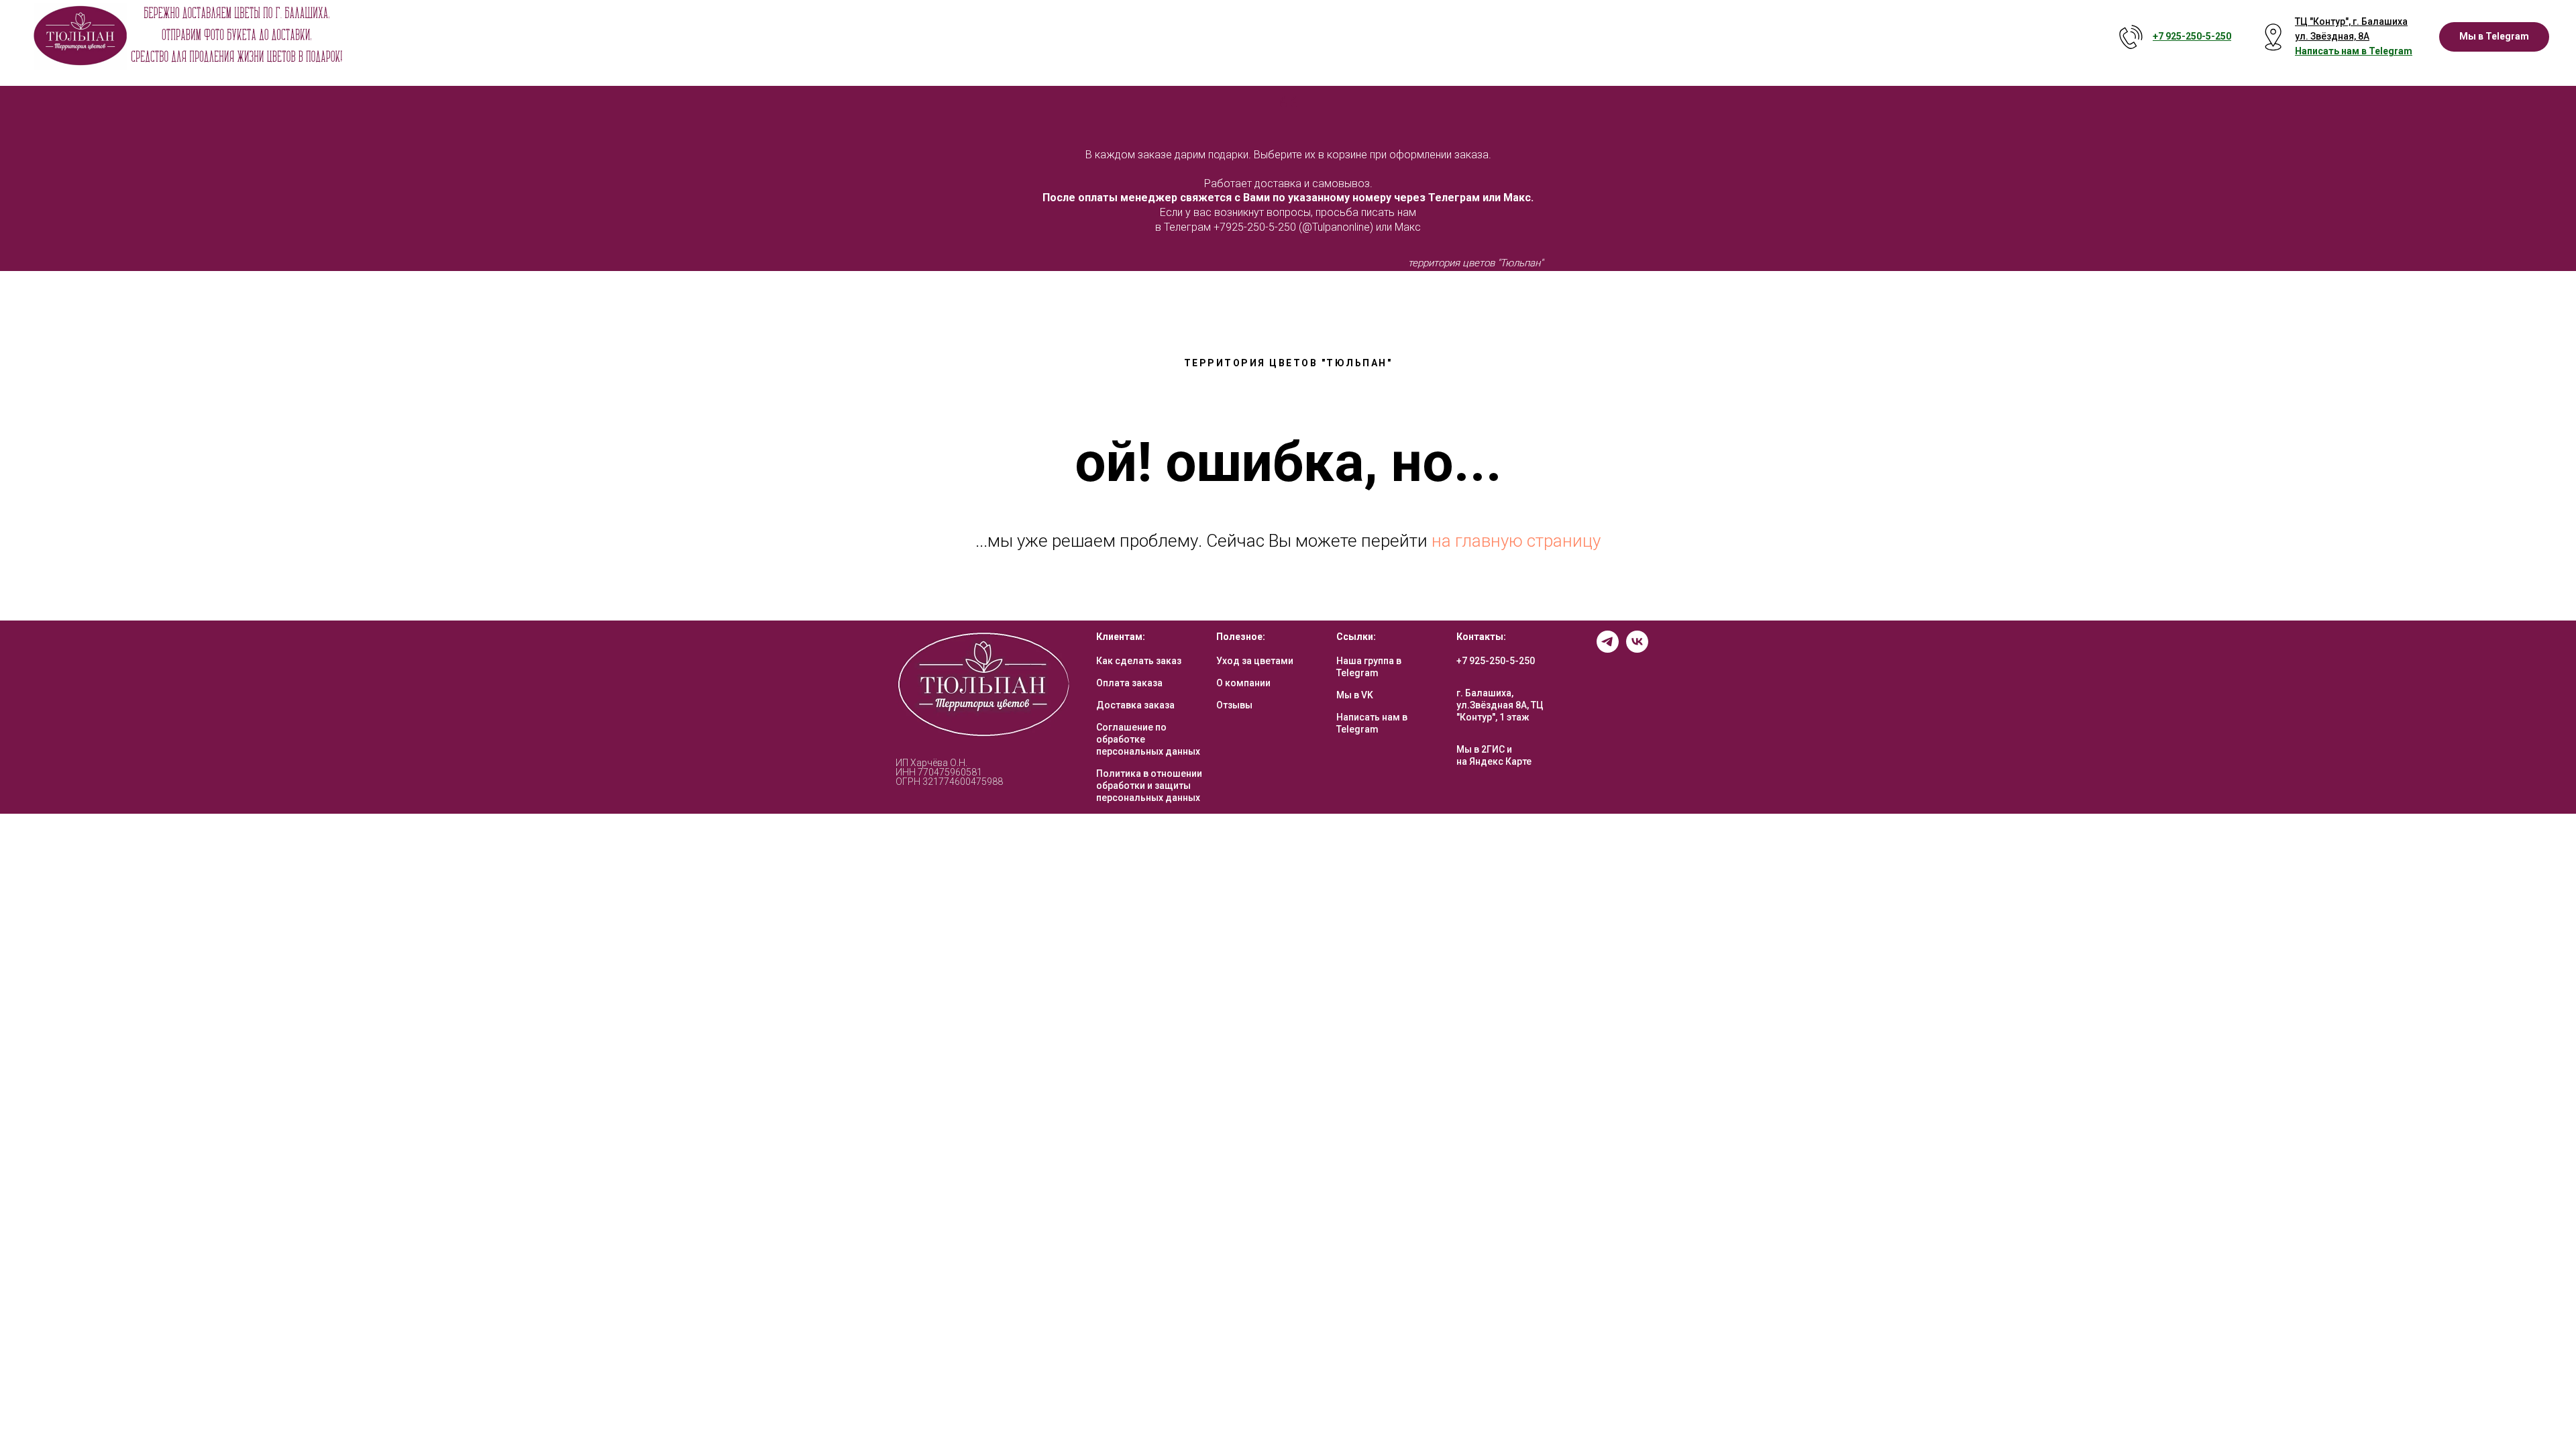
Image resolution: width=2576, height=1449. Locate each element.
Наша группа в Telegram (1369, 667)
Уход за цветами (1255, 661)
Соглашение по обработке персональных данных (1148, 739)
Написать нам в (2332, 51)
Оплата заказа (1129, 683)
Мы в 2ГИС (1481, 749)
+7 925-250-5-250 (1496, 661)
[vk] (1637, 649)
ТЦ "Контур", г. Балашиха (2351, 21)
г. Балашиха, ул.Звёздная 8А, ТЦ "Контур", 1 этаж (1500, 705)
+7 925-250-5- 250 (2192, 36)
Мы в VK (1355, 695)
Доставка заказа (1135, 705)
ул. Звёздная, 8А (2332, 36)
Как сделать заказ (1139, 661)
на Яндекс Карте (1494, 761)
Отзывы (1234, 705)
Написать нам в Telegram (1372, 723)
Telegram (2391, 51)
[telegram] (1608, 649)
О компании (1243, 683)
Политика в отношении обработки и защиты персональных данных (1149, 786)
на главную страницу (1516, 541)
